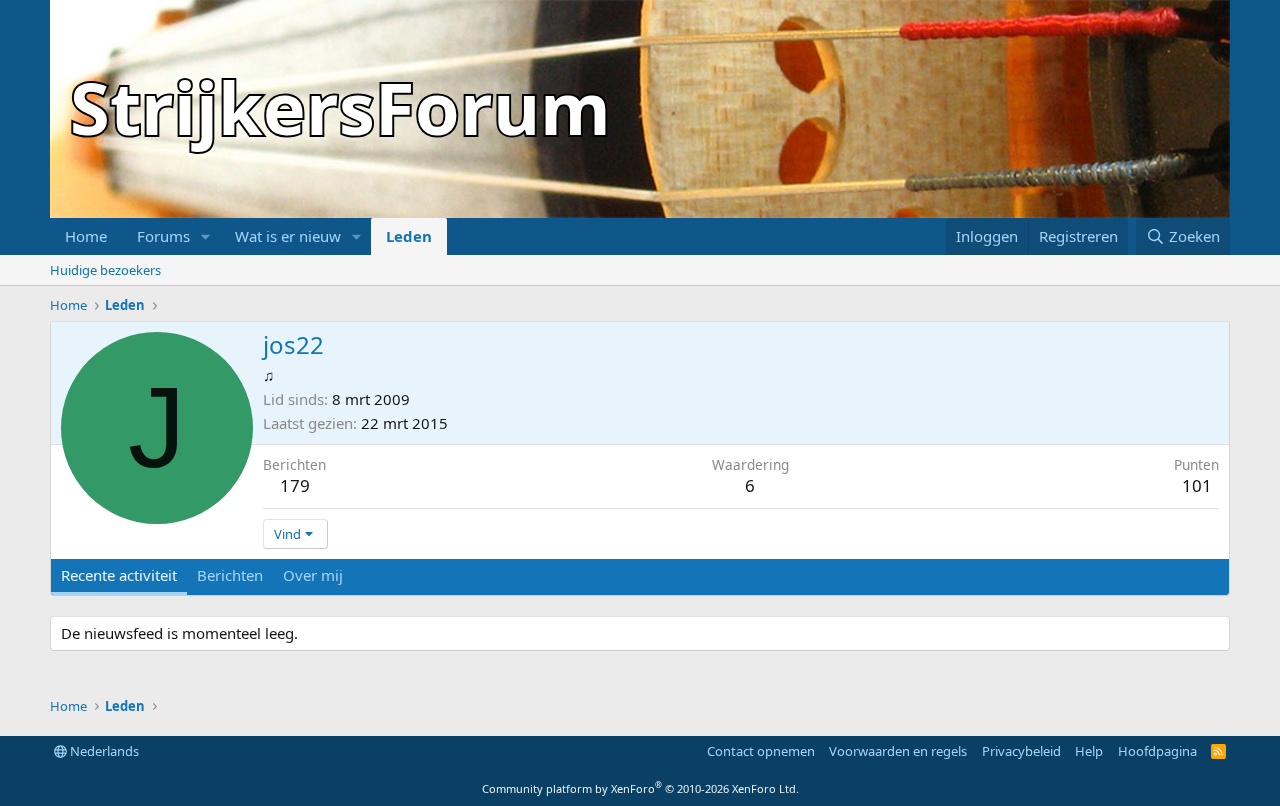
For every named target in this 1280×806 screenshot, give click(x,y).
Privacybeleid (1021, 751)
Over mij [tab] (313, 575)
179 (295, 485)
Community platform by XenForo (640, 788)
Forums (163, 236)
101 (1197, 485)
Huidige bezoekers (105, 270)
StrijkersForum (340, 107)
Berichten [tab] (230, 575)
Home (86, 236)
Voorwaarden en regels (898, 751)
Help (1089, 751)
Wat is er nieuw (288, 236)
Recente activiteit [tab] (119, 575)
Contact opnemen (761, 751)
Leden (409, 236)
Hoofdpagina (1157, 751)
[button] (206, 236)
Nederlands (103, 751)
